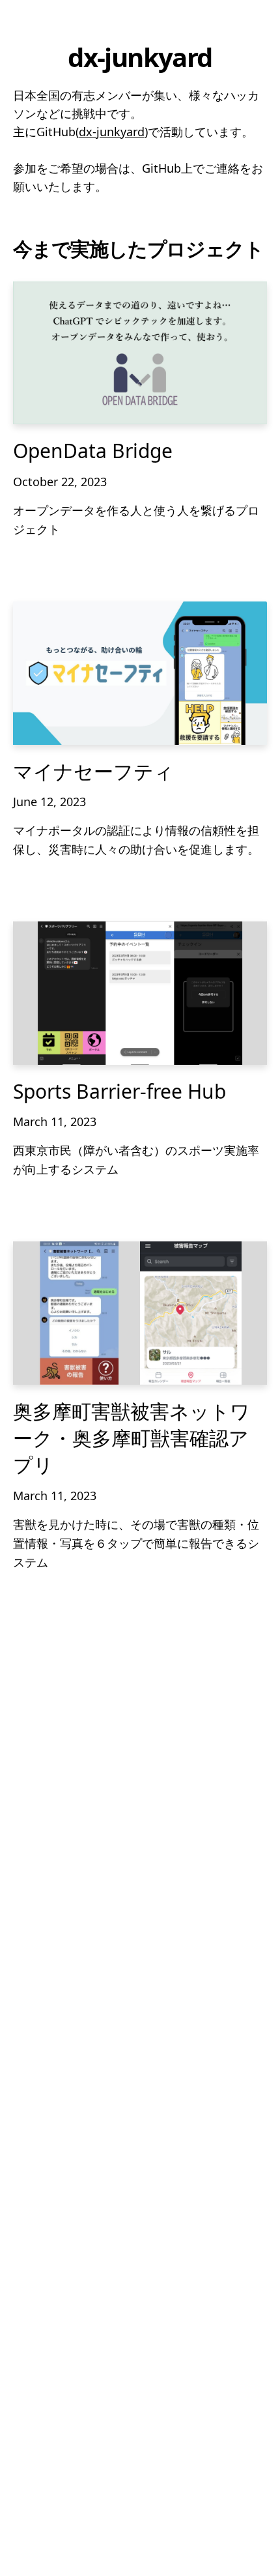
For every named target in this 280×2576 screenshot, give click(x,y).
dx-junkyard (112, 132)
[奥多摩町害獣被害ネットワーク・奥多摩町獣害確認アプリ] (140, 1313)
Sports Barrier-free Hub (119, 1091)
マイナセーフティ (93, 771)
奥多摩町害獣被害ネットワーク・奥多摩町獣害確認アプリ (132, 1438)
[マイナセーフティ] (140, 673)
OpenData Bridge (93, 451)
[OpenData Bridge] (140, 353)
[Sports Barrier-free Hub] (140, 993)
